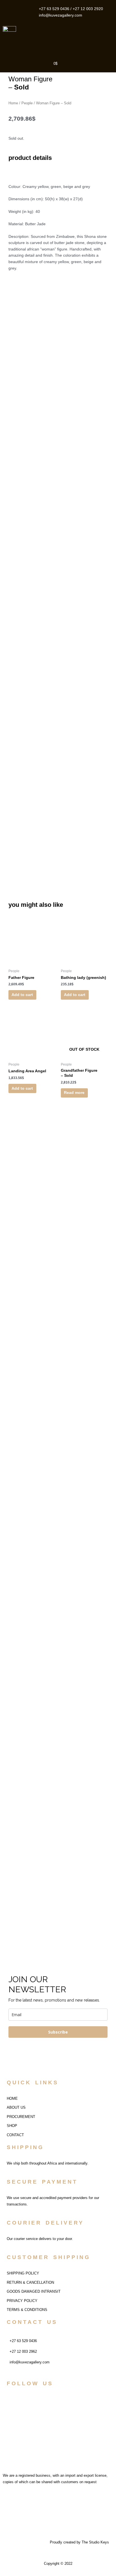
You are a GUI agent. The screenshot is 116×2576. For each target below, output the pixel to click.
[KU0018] (58, 342)
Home (13, 103)
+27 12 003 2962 (23, 2351)
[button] (87, 39)
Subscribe (58, 2032)
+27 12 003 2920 (88, 9)
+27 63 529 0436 (54, 9)
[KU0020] (58, 441)
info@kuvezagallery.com (61, 15)
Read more (74, 1093)
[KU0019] (58, 539)
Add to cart (22, 995)
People (27, 103)
